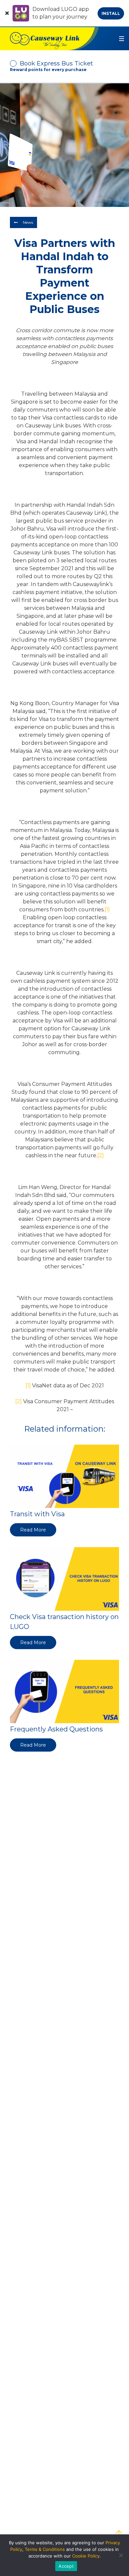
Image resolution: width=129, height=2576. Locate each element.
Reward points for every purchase (48, 70)
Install (111, 13)
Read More (33, 1530)
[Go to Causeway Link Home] (49, 39)
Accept (66, 2566)
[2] (101, 1155)
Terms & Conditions (45, 2549)
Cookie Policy (86, 2556)
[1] (107, 910)
